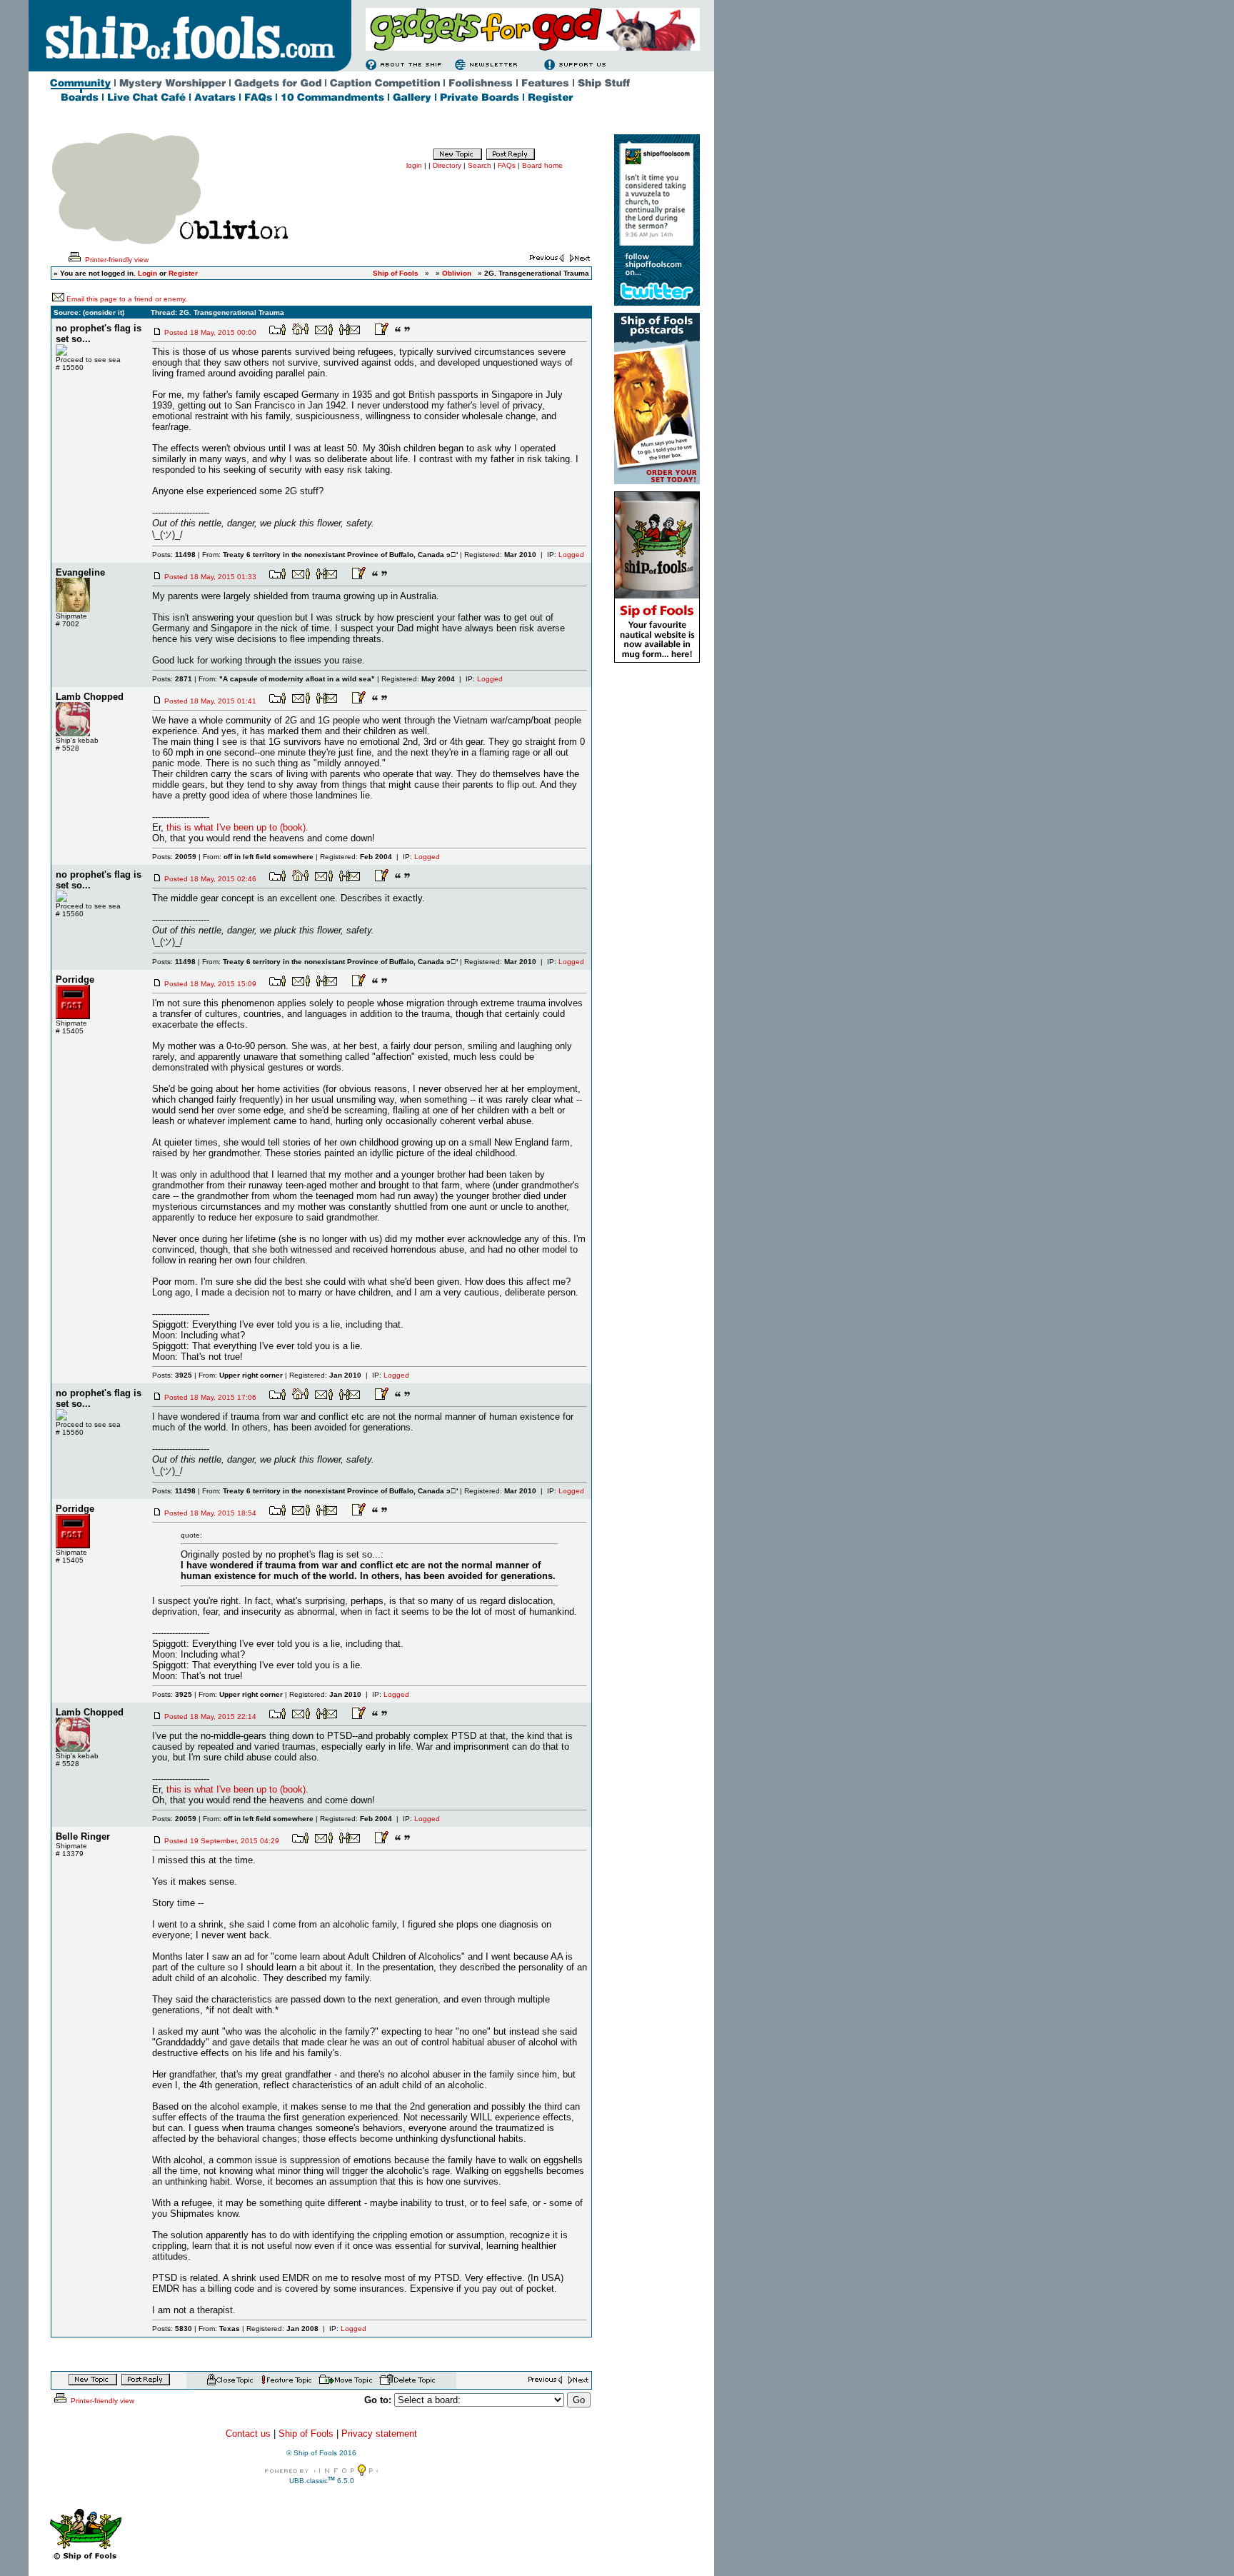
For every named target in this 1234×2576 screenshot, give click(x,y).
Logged (571, 555)
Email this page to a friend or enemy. (127, 299)
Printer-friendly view (116, 260)
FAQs (507, 165)
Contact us (248, 2434)
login (414, 165)
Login (147, 273)
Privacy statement (379, 2434)
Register (183, 273)
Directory (447, 165)
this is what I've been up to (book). (237, 827)
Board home (542, 165)
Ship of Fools (306, 2434)
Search (480, 165)
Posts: (174, 555)
